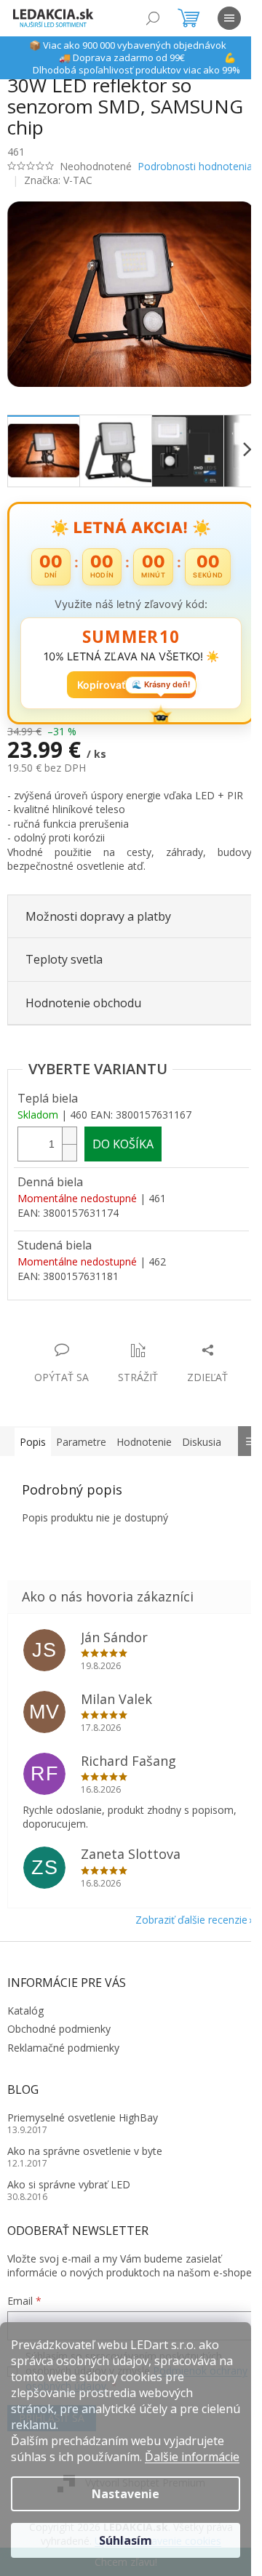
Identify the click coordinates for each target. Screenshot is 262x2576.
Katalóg (25, 2011)
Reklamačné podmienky (63, 2048)
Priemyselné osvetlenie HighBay (83, 2117)
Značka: (58, 180)
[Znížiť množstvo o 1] (69, 1152)
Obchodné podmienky (59, 2029)
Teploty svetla (64, 959)
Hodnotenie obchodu (83, 1003)
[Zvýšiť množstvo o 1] (69, 1136)
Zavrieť (107, 1335)
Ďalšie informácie (192, 2457)
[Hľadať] (153, 18)
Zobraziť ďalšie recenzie (191, 1920)
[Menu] (229, 18)
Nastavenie (126, 2494)
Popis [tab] (33, 1442)
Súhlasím (126, 2540)
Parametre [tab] (81, 1442)
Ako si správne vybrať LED (69, 2184)
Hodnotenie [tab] (144, 1442)
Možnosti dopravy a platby (98, 916)
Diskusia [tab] (202, 1442)
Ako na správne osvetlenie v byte (85, 2151)
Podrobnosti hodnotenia (195, 166)
